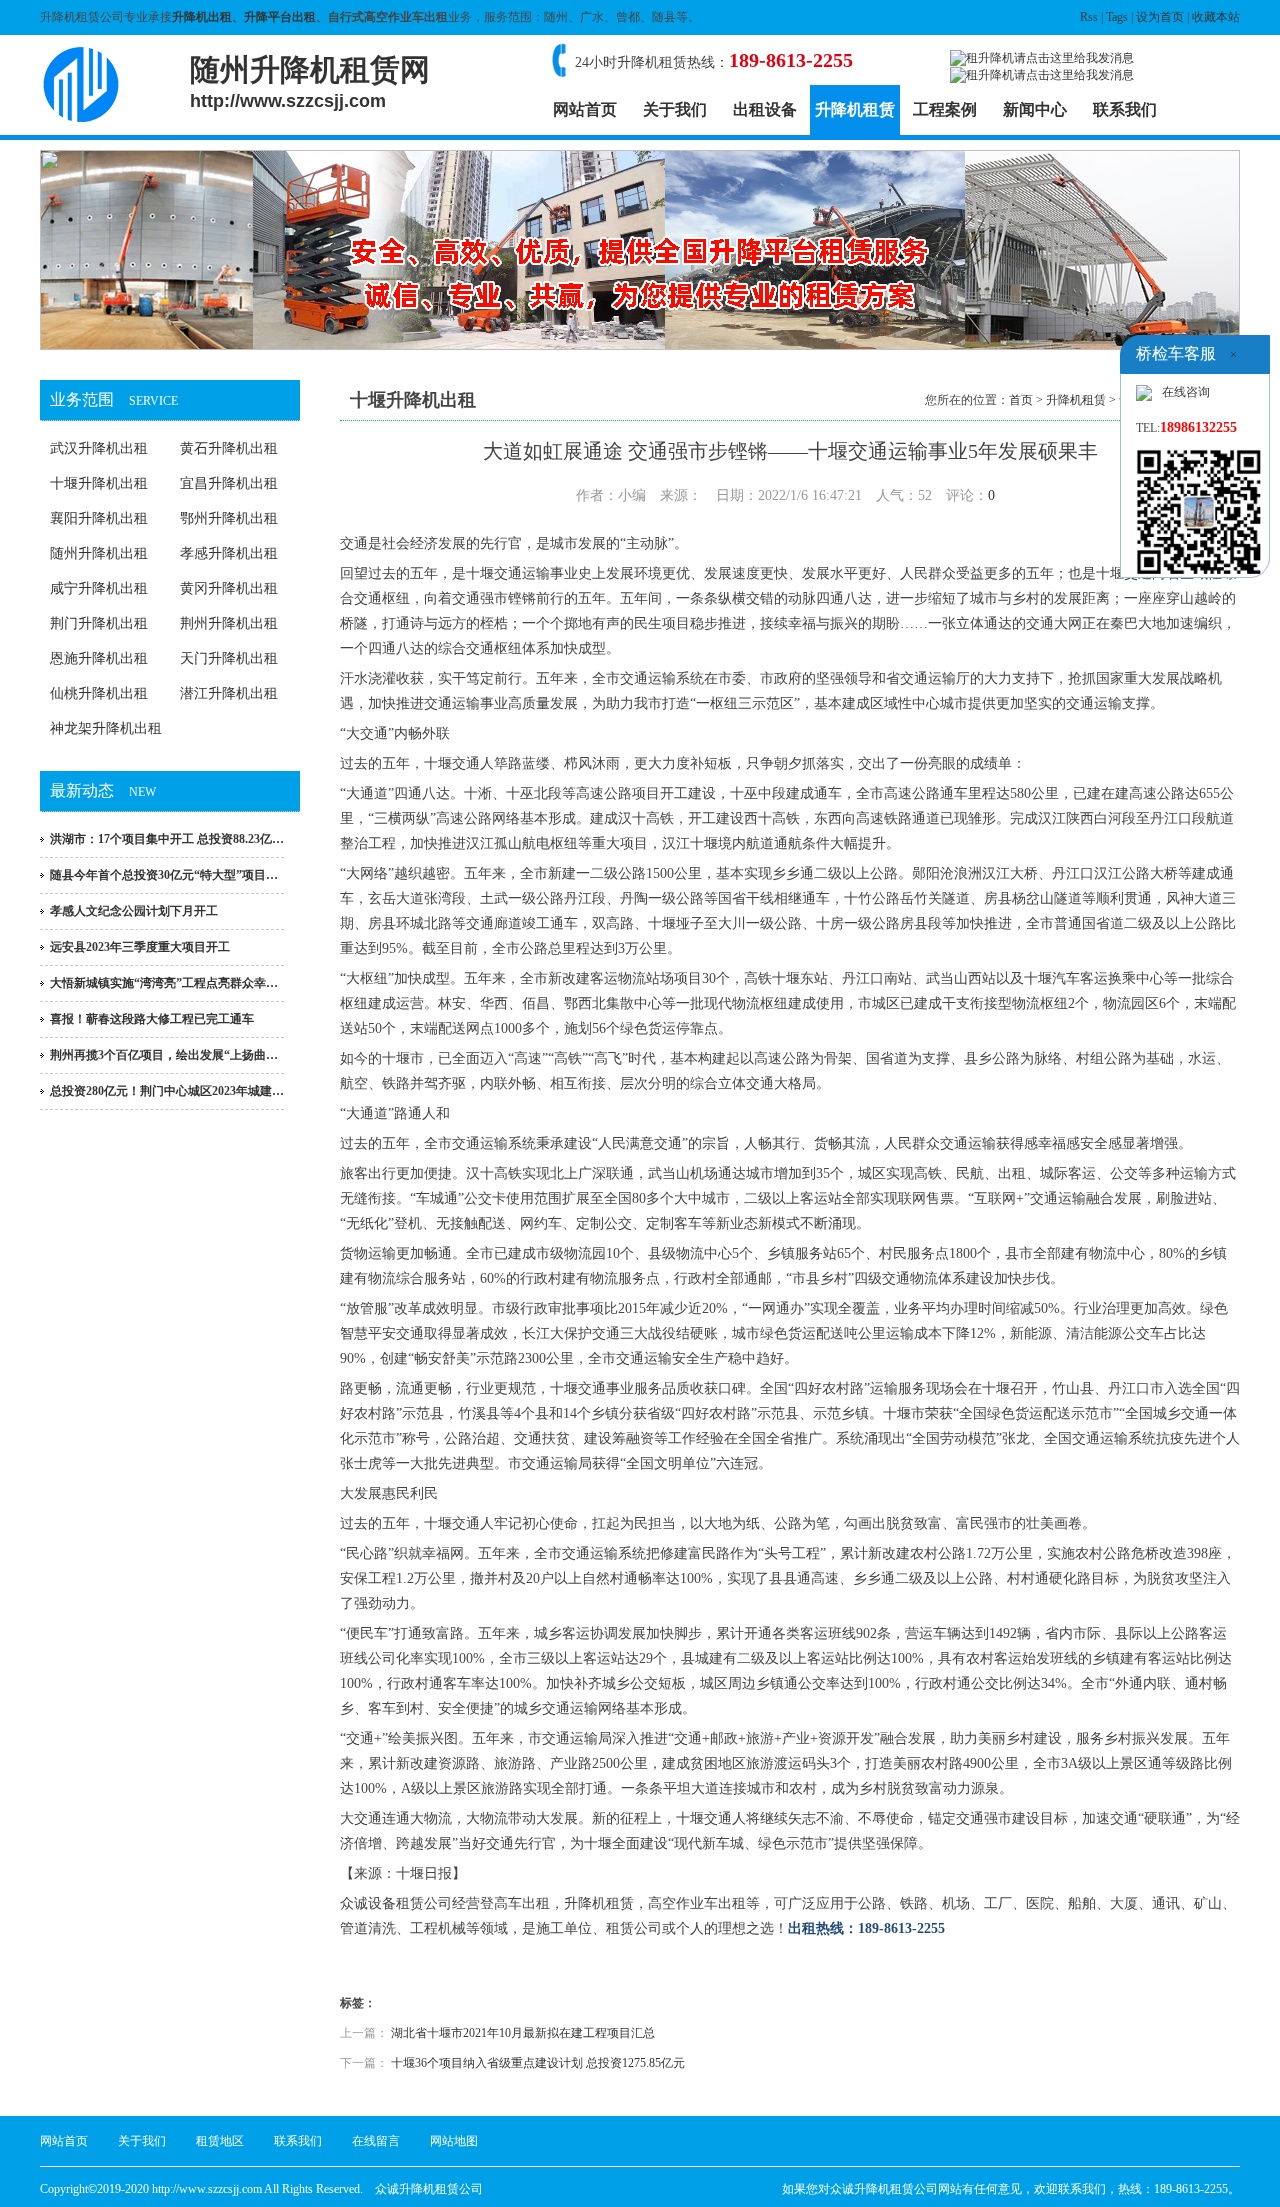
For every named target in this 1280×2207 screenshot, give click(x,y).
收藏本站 (1216, 17)
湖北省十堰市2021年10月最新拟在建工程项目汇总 (523, 2033)
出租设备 (765, 109)
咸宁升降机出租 (99, 588)
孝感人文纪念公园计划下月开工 (134, 911)
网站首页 (585, 109)
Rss (1089, 17)
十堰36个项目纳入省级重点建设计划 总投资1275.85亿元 (538, 2063)
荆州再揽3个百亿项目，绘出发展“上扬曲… (164, 1055)
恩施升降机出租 (99, 658)
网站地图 (454, 2141)
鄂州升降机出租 (229, 518)
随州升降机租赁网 (310, 82)
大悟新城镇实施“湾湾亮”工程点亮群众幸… (164, 983)
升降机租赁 (855, 109)
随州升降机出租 (99, 553)
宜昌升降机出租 (229, 483)
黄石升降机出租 (229, 448)
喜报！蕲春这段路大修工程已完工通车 (152, 1019)
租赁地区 (220, 2141)
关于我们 (675, 109)
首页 (1021, 400)
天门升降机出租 (229, 658)
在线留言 (376, 2141)
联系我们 (1125, 109)
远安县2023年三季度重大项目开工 (140, 947)
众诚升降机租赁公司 (429, 2189)
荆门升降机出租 (99, 623)
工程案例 (945, 109)
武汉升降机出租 (99, 448)
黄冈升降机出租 (229, 588)
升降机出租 (202, 17)
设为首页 (1160, 17)
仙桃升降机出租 (99, 693)
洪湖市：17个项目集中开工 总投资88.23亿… (167, 839)
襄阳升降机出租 (99, 518)
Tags (1117, 17)
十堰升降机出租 (99, 483)
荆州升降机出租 (229, 623)
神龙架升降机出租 (106, 728)
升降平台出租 (280, 17)
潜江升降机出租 (229, 693)
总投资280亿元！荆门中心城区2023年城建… (167, 1091)
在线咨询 (1186, 392)
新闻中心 (1035, 109)
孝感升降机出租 (229, 553)
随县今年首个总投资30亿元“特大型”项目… (164, 875)
